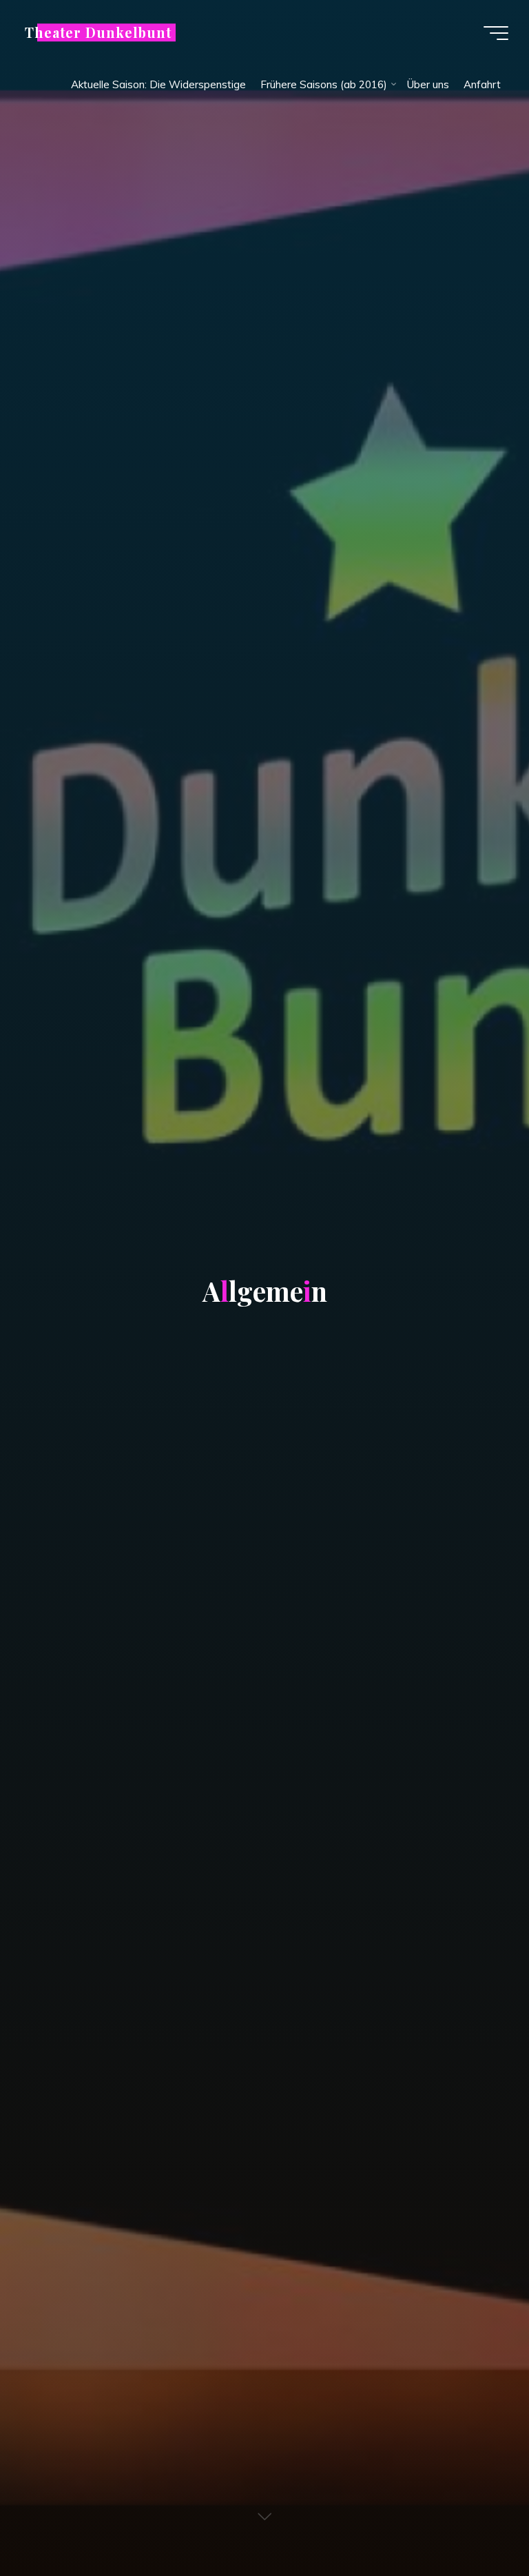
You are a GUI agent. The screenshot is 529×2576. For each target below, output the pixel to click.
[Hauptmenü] (496, 33)
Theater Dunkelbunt (98, 32)
